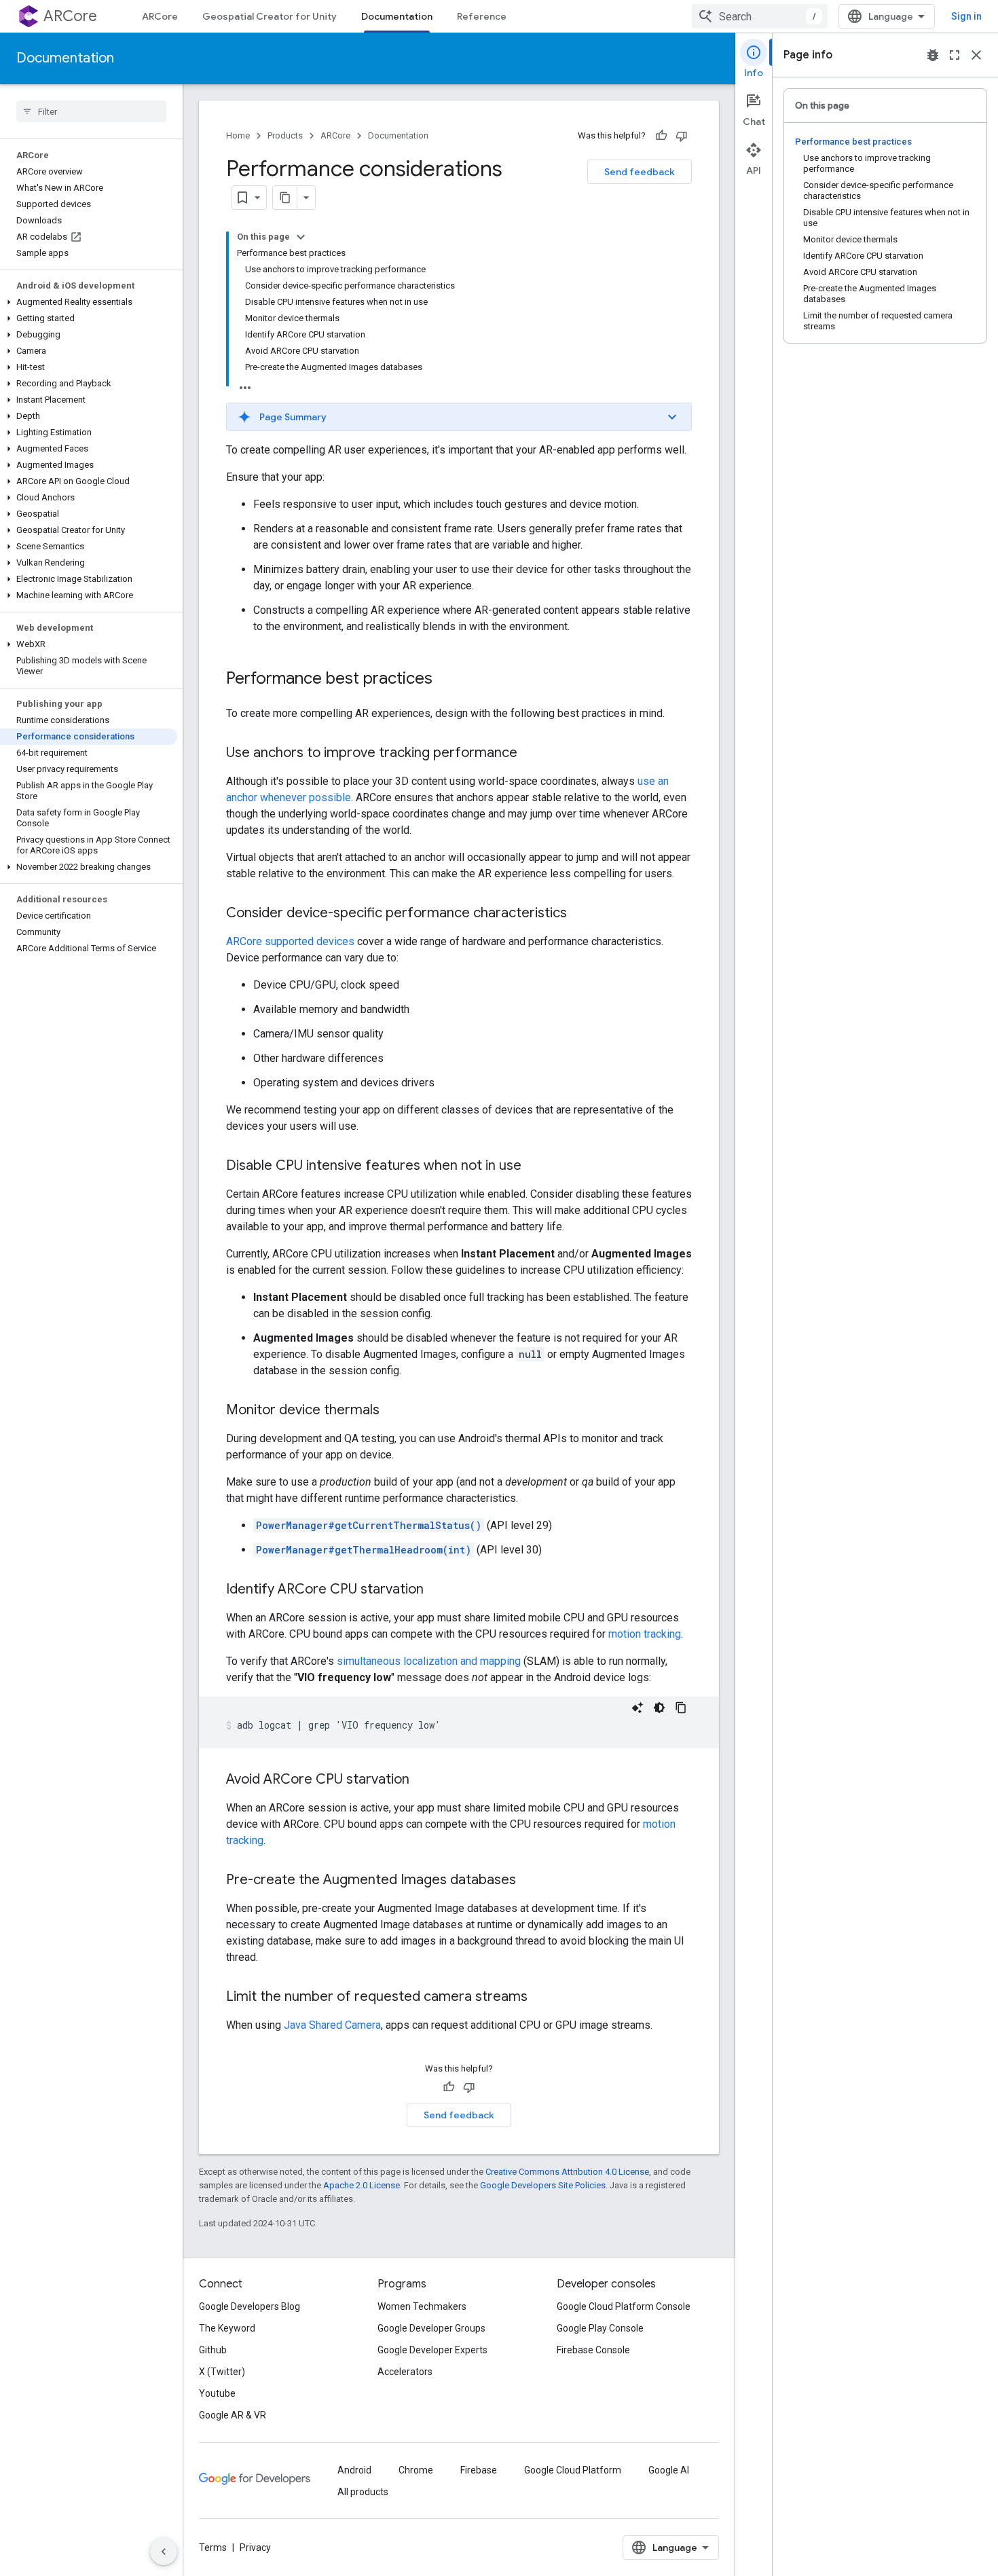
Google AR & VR (233, 2415)
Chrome (416, 2470)
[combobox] (760, 16)
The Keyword (227, 2328)
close (976, 55)
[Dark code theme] (659, 1708)
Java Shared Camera (332, 2025)
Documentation (397, 16)
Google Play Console (600, 2328)
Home (238, 135)
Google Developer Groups (431, 2328)
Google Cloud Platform (573, 2470)
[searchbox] (91, 111)
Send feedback (640, 172)
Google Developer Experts (432, 2350)
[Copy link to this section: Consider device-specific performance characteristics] (580, 914)
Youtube (217, 2393)
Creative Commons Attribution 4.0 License (567, 2172)
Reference (482, 16)
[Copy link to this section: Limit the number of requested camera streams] (541, 1998)
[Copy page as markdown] (285, 198)
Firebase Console (593, 2350)
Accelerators (405, 2372)
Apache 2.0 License (362, 2185)
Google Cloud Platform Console (624, 2306)
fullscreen (955, 55)
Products (285, 135)
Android (354, 2470)
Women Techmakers (422, 2306)
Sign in (966, 16)
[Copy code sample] (681, 1708)
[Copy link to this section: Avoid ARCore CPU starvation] (423, 1780)
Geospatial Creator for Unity (270, 16)
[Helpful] (661, 136)
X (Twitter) (222, 2372)
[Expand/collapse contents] (301, 237)
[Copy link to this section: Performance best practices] (446, 680)
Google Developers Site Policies (543, 2185)
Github (213, 2350)
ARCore (70, 16)
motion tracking (645, 1634)
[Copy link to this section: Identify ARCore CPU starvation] (437, 1590)
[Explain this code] (637, 1708)
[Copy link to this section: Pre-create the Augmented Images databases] (530, 1881)
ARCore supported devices (290, 941)
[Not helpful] (682, 136)
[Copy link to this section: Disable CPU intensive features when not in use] (535, 1166)
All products (363, 2492)
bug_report (933, 55)
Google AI (669, 2470)
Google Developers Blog (249, 2306)
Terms (213, 2547)
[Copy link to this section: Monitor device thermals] (393, 1411)
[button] (89, 302)
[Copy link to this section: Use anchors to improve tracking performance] (531, 754)
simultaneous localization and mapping (429, 1661)
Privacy (255, 2547)
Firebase (479, 2470)
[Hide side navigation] (164, 2552)
